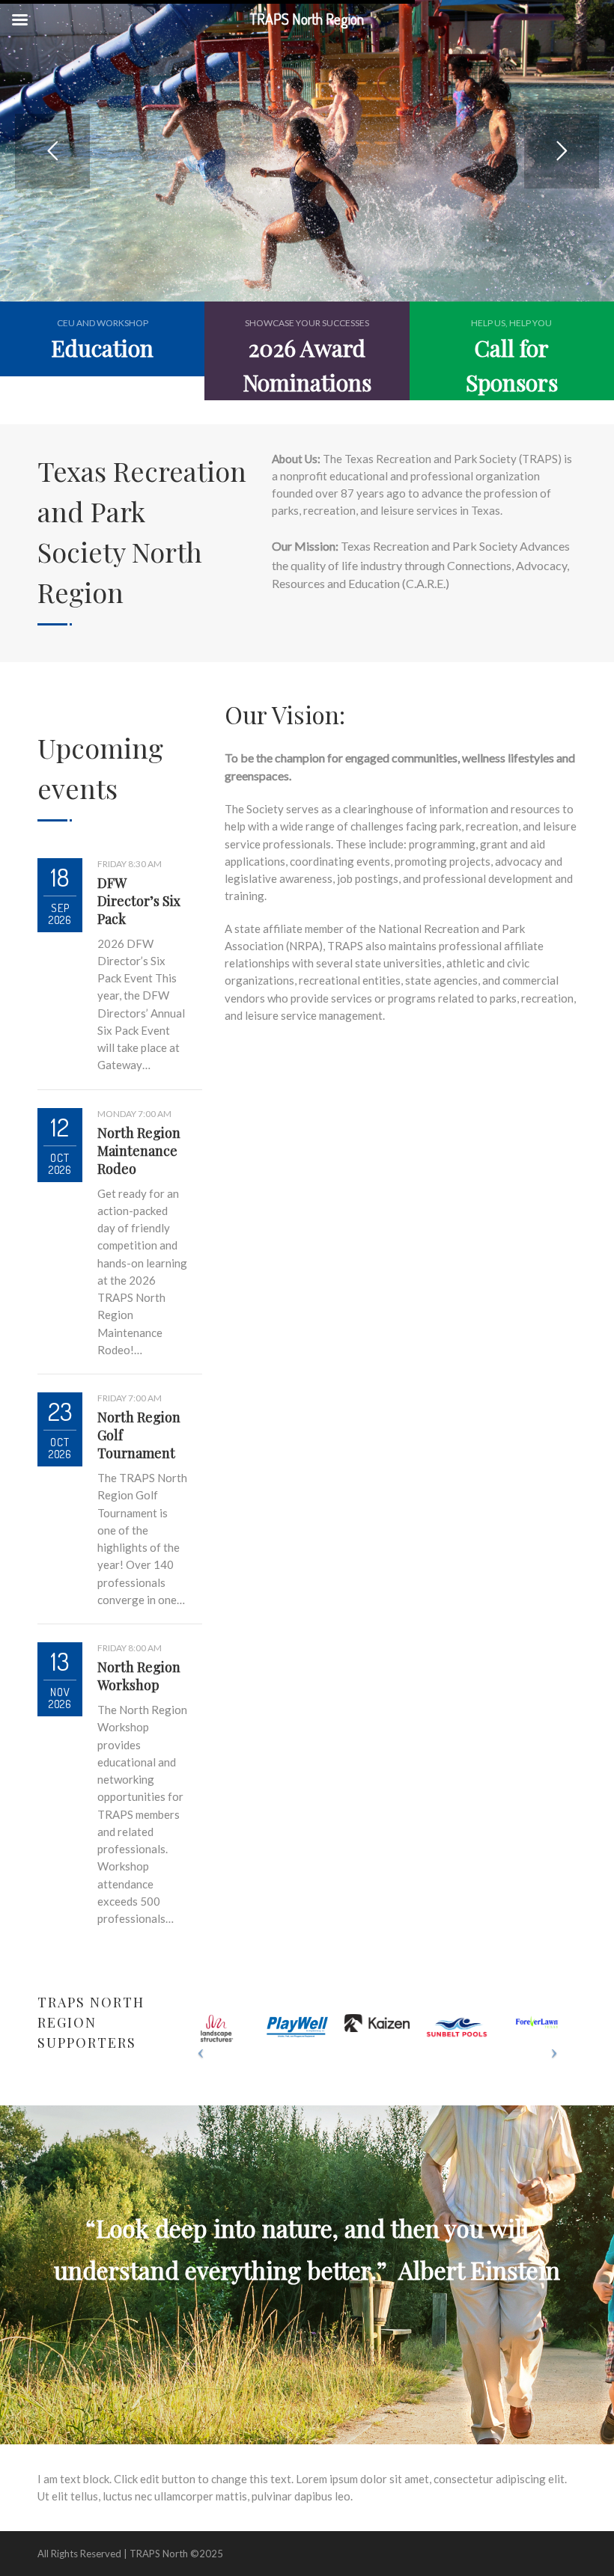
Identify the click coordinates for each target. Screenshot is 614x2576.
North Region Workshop (139, 1676)
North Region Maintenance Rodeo (139, 1151)
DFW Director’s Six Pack (139, 901)
